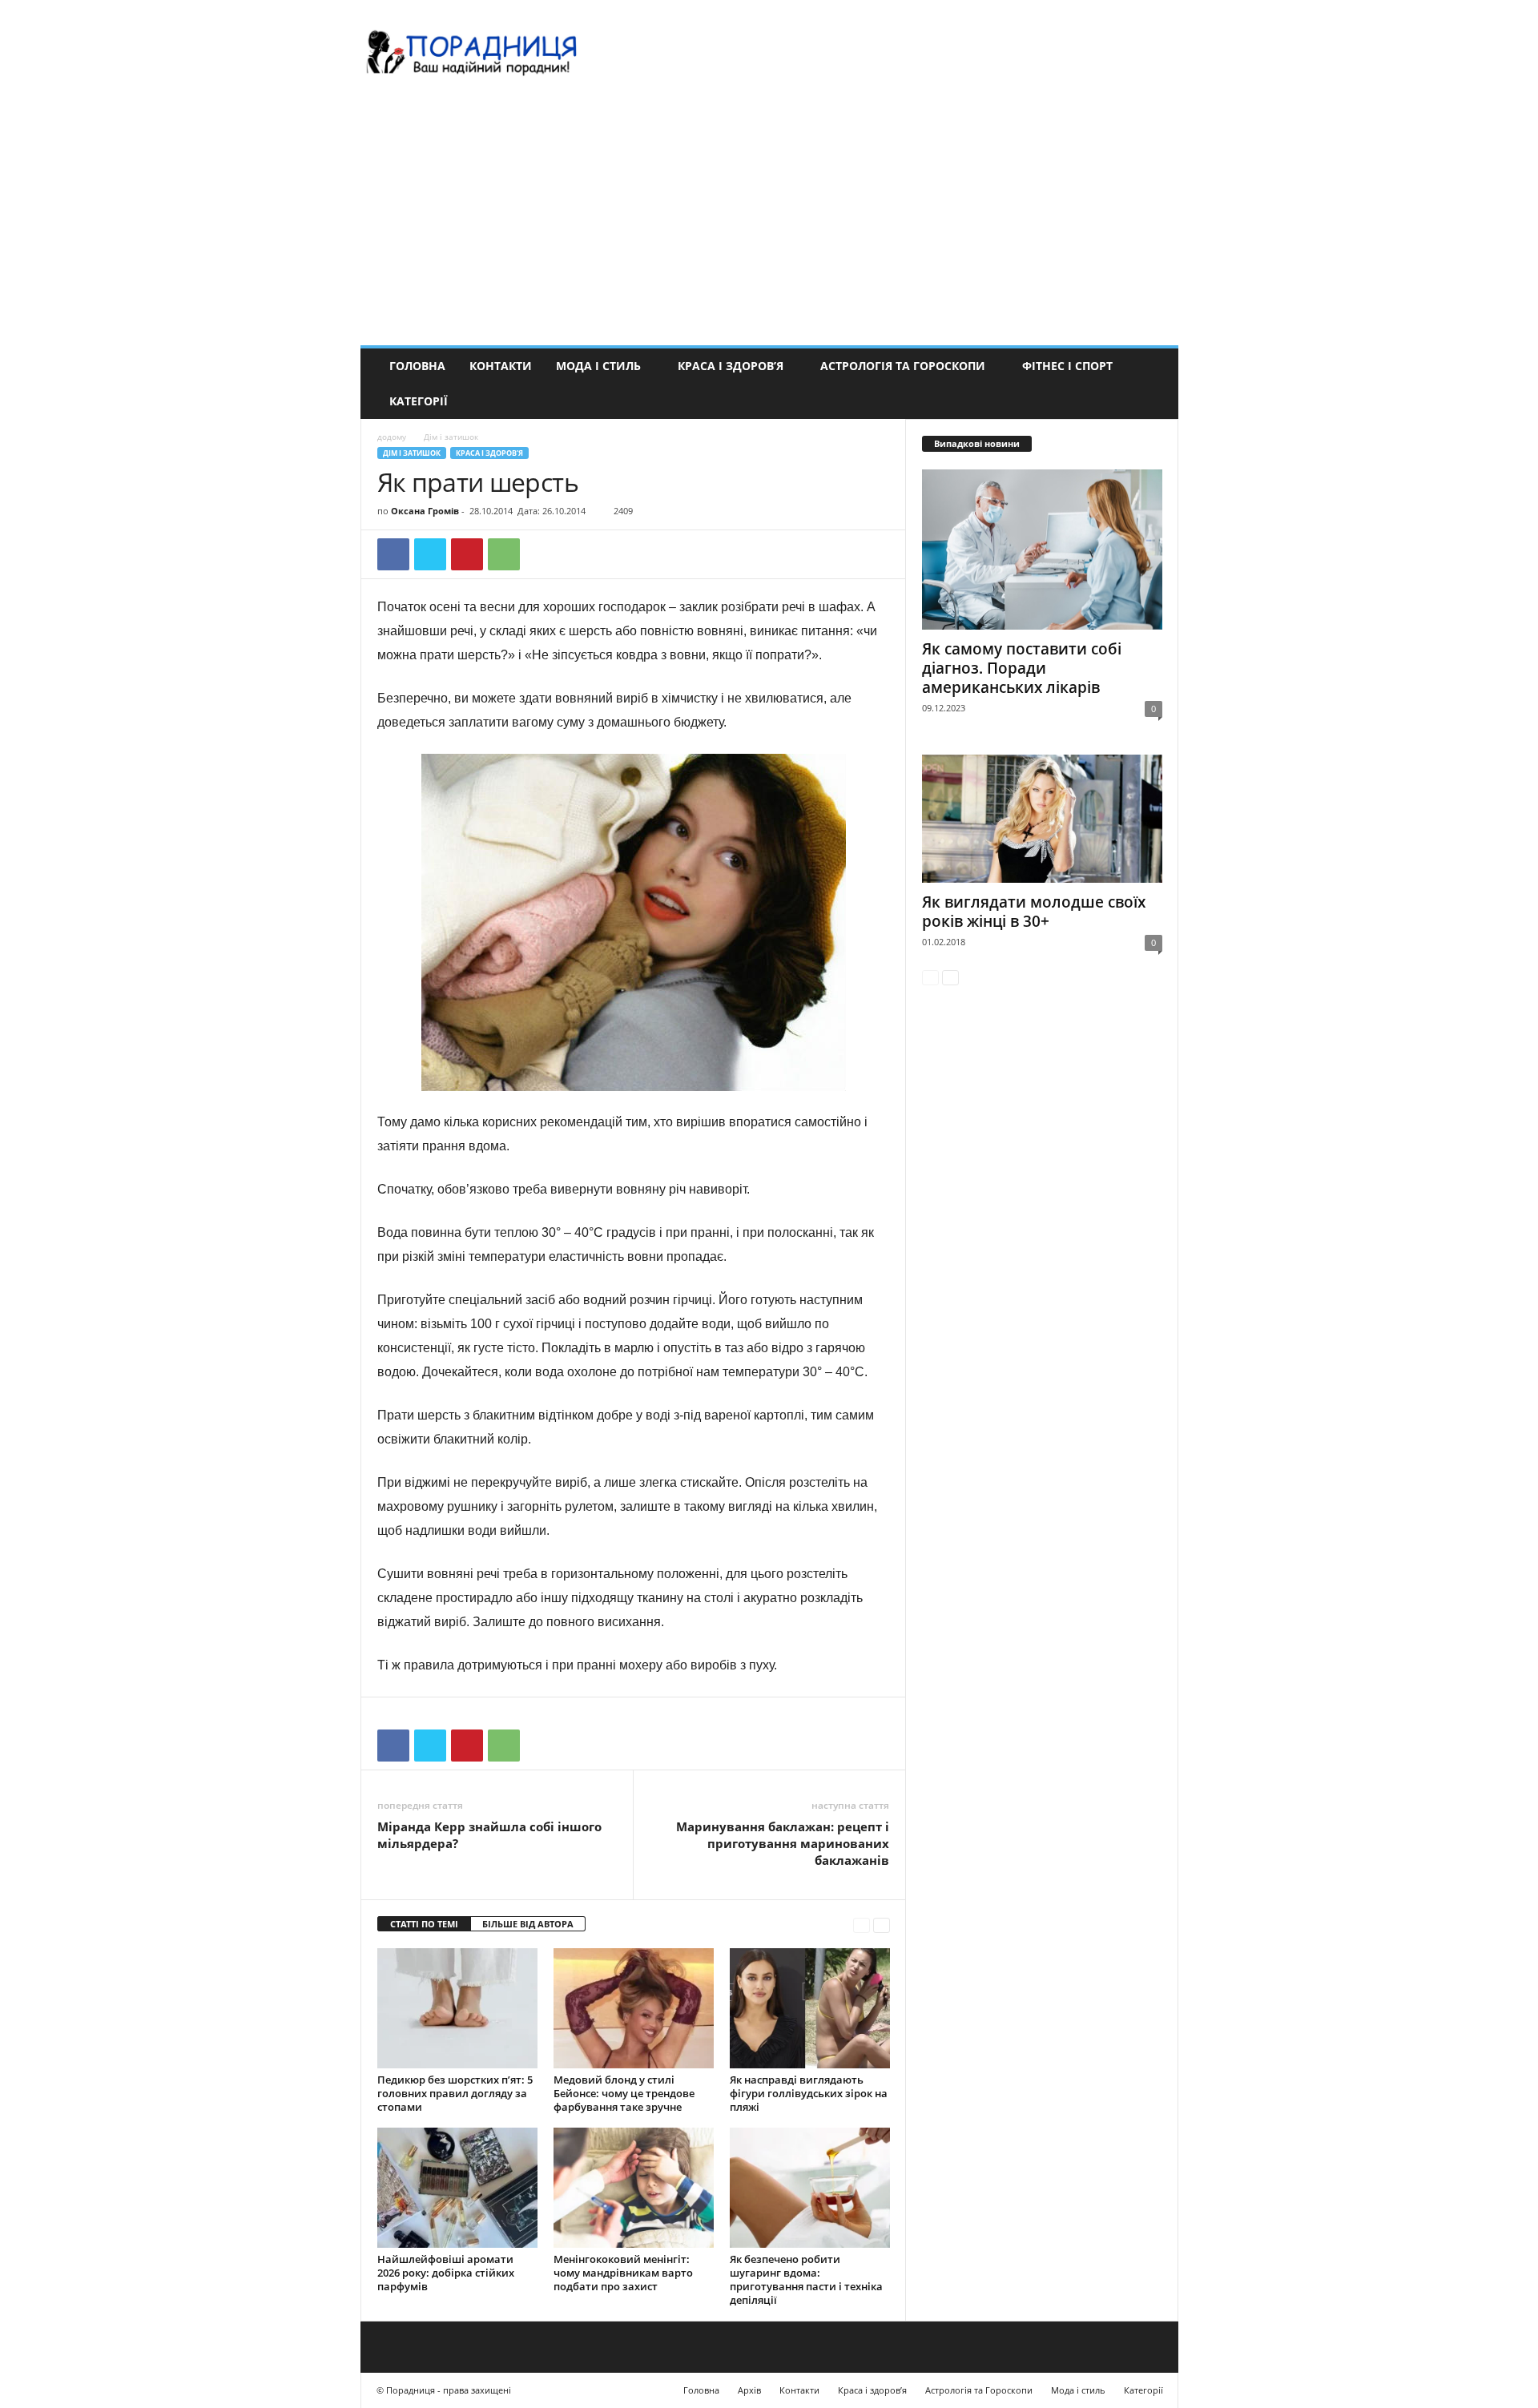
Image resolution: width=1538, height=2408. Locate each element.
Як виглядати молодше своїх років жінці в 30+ (1034, 912)
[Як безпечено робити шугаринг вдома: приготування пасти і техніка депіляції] (810, 2188)
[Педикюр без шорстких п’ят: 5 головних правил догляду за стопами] (457, 2008)
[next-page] (882, 1925)
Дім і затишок (412, 453)
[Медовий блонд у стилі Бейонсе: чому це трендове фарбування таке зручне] (634, 2008)
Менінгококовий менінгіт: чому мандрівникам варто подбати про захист (623, 2273)
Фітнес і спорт (1067, 366)
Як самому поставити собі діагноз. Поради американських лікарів (1022, 668)
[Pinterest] (467, 554)
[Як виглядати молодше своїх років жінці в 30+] (1042, 819)
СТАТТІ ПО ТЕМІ (424, 1924)
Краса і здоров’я (731, 366)
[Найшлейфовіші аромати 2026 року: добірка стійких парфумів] (457, 2188)
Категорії (419, 401)
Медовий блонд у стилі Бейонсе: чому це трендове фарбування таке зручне (624, 2093)
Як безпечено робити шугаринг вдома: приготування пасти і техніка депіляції (806, 2279)
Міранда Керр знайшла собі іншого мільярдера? (489, 1835)
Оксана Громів (425, 511)
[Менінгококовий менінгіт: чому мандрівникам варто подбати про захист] (634, 2188)
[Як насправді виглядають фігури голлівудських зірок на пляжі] (810, 2008)
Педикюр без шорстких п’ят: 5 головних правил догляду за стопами (455, 2093)
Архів (749, 2390)
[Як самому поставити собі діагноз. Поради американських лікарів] (1042, 550)
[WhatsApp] (504, 554)
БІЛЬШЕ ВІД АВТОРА (528, 1924)
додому (392, 437)
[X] (430, 554)
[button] (1154, 384)
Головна (417, 366)
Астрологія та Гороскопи (903, 366)
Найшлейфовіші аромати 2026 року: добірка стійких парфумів (446, 2273)
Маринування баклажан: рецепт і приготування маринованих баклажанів (783, 1843)
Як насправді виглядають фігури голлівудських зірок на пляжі (809, 2093)
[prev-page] (862, 1925)
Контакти (501, 366)
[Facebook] (393, 554)
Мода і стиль (598, 366)
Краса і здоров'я (489, 453)
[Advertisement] (769, 225)
